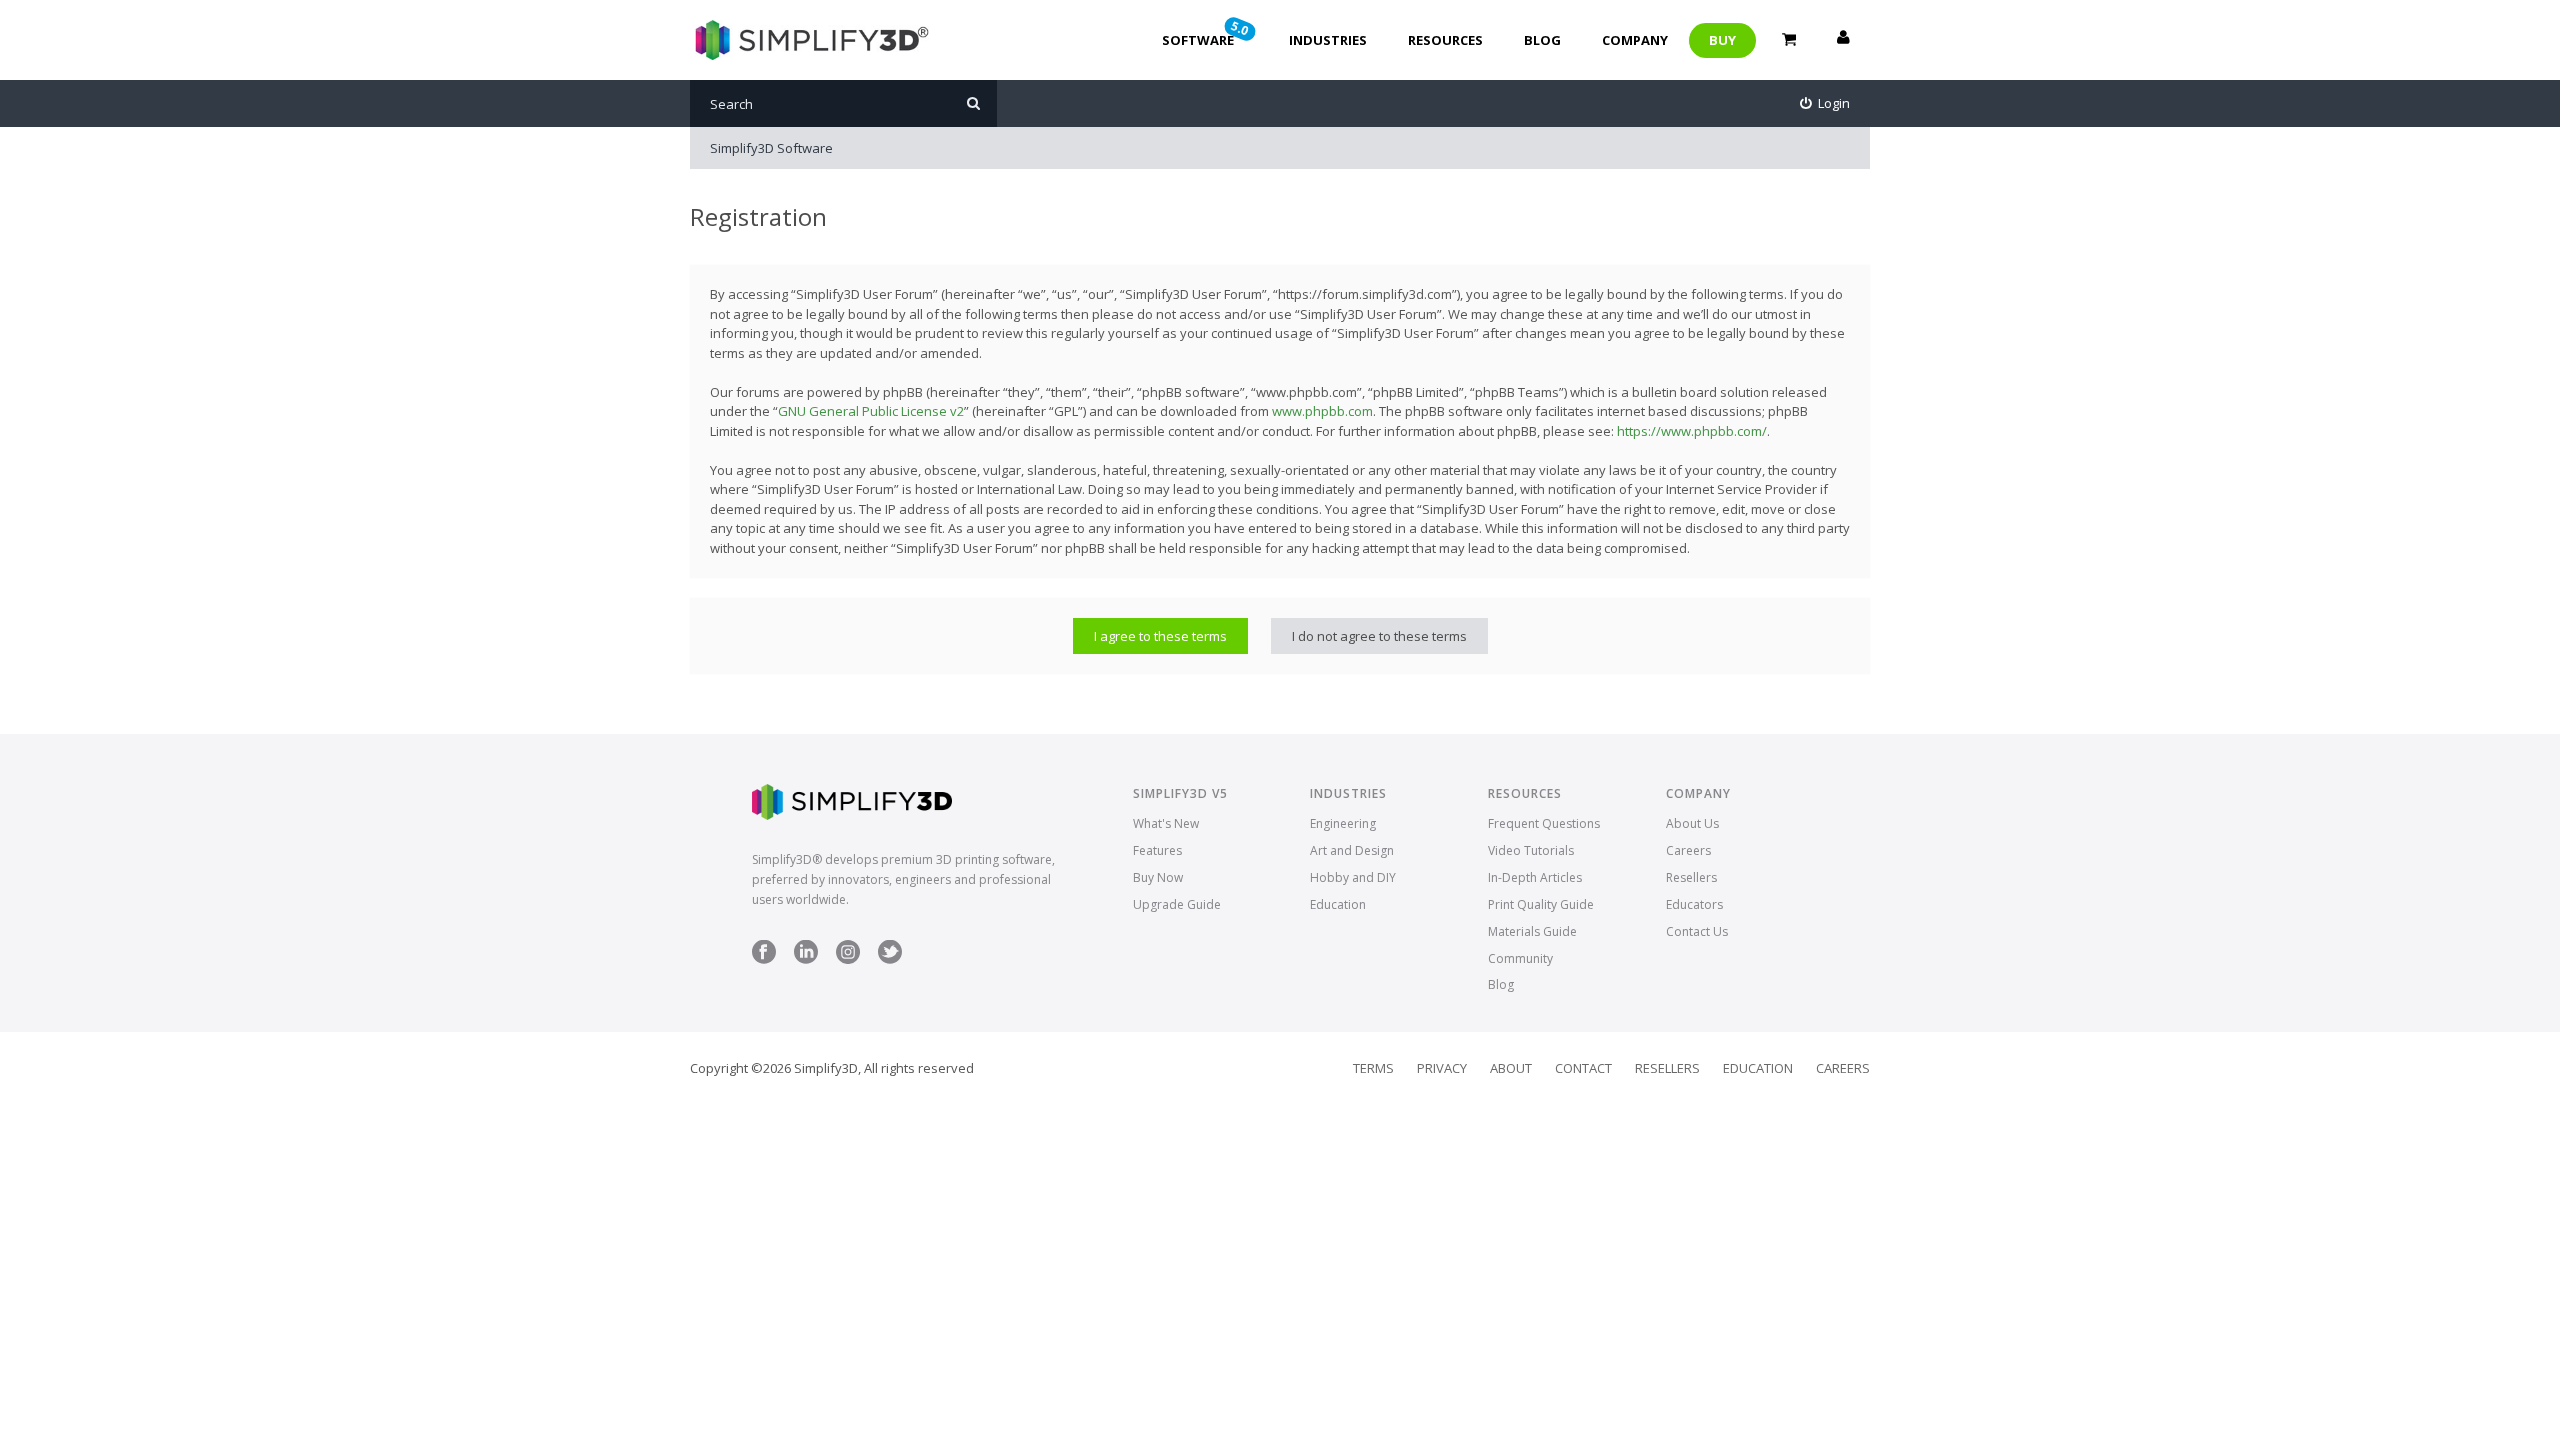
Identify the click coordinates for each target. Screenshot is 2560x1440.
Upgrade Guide (1177, 904)
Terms (1373, 1068)
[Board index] (809, 40)
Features (1157, 850)
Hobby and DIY (1353, 877)
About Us (1692, 823)
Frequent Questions (1544, 823)
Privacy (1442, 1068)
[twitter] (890, 959)
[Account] (1843, 40)
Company (1635, 40)
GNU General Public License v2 (871, 411)
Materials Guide (1532, 931)
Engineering (1343, 823)
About (1511, 1068)
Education (1338, 904)
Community (1520, 958)
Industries (1328, 40)
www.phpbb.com (1322, 411)
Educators (1694, 904)
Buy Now (1158, 877)
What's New (1166, 823)
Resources (1445, 40)
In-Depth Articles (1535, 877)
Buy (1722, 40)
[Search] (973, 103)
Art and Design (1352, 850)
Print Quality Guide (1541, 904)
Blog (1542, 40)
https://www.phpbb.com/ (1692, 431)
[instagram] (848, 959)
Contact (1583, 1068)
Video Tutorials (1531, 850)
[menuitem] (1825, 103)
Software (1207, 33)
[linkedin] (806, 959)
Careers (1688, 850)
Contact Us (1697, 931)
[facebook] (764, 959)
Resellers (1691, 877)
